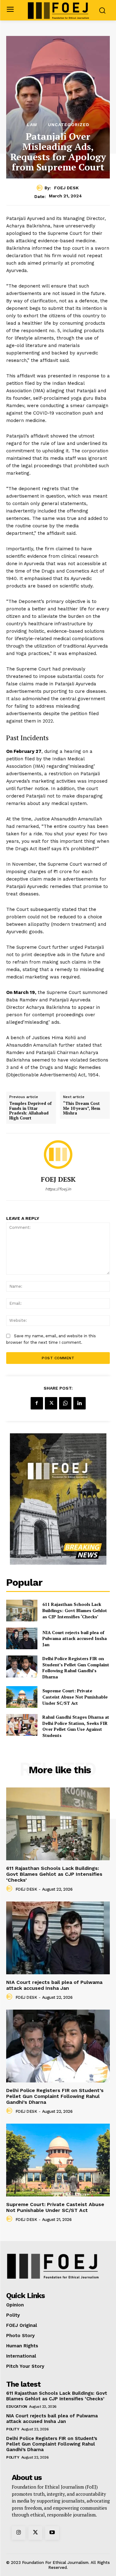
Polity (13, 2429)
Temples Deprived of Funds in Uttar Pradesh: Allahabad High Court (30, 1111)
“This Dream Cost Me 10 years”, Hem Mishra (82, 1108)
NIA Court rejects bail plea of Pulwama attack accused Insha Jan (75, 1638)
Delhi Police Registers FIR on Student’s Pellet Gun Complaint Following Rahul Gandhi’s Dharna (76, 1668)
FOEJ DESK (66, 188)
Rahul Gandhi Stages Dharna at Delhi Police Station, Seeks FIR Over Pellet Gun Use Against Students (76, 1726)
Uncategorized (69, 125)
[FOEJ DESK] (41, 188)
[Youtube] (52, 2533)
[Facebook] (37, 1403)
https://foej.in (58, 1189)
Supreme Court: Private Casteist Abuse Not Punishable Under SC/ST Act (75, 1697)
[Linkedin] (79, 1403)
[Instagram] (19, 2533)
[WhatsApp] (65, 1403)
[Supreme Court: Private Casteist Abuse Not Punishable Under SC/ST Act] (22, 1697)
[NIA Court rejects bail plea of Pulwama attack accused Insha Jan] (22, 1638)
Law (32, 125)
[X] (51, 1403)
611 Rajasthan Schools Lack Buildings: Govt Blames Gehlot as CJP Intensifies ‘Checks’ (75, 1610)
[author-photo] (10, 1889)
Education (17, 2407)
